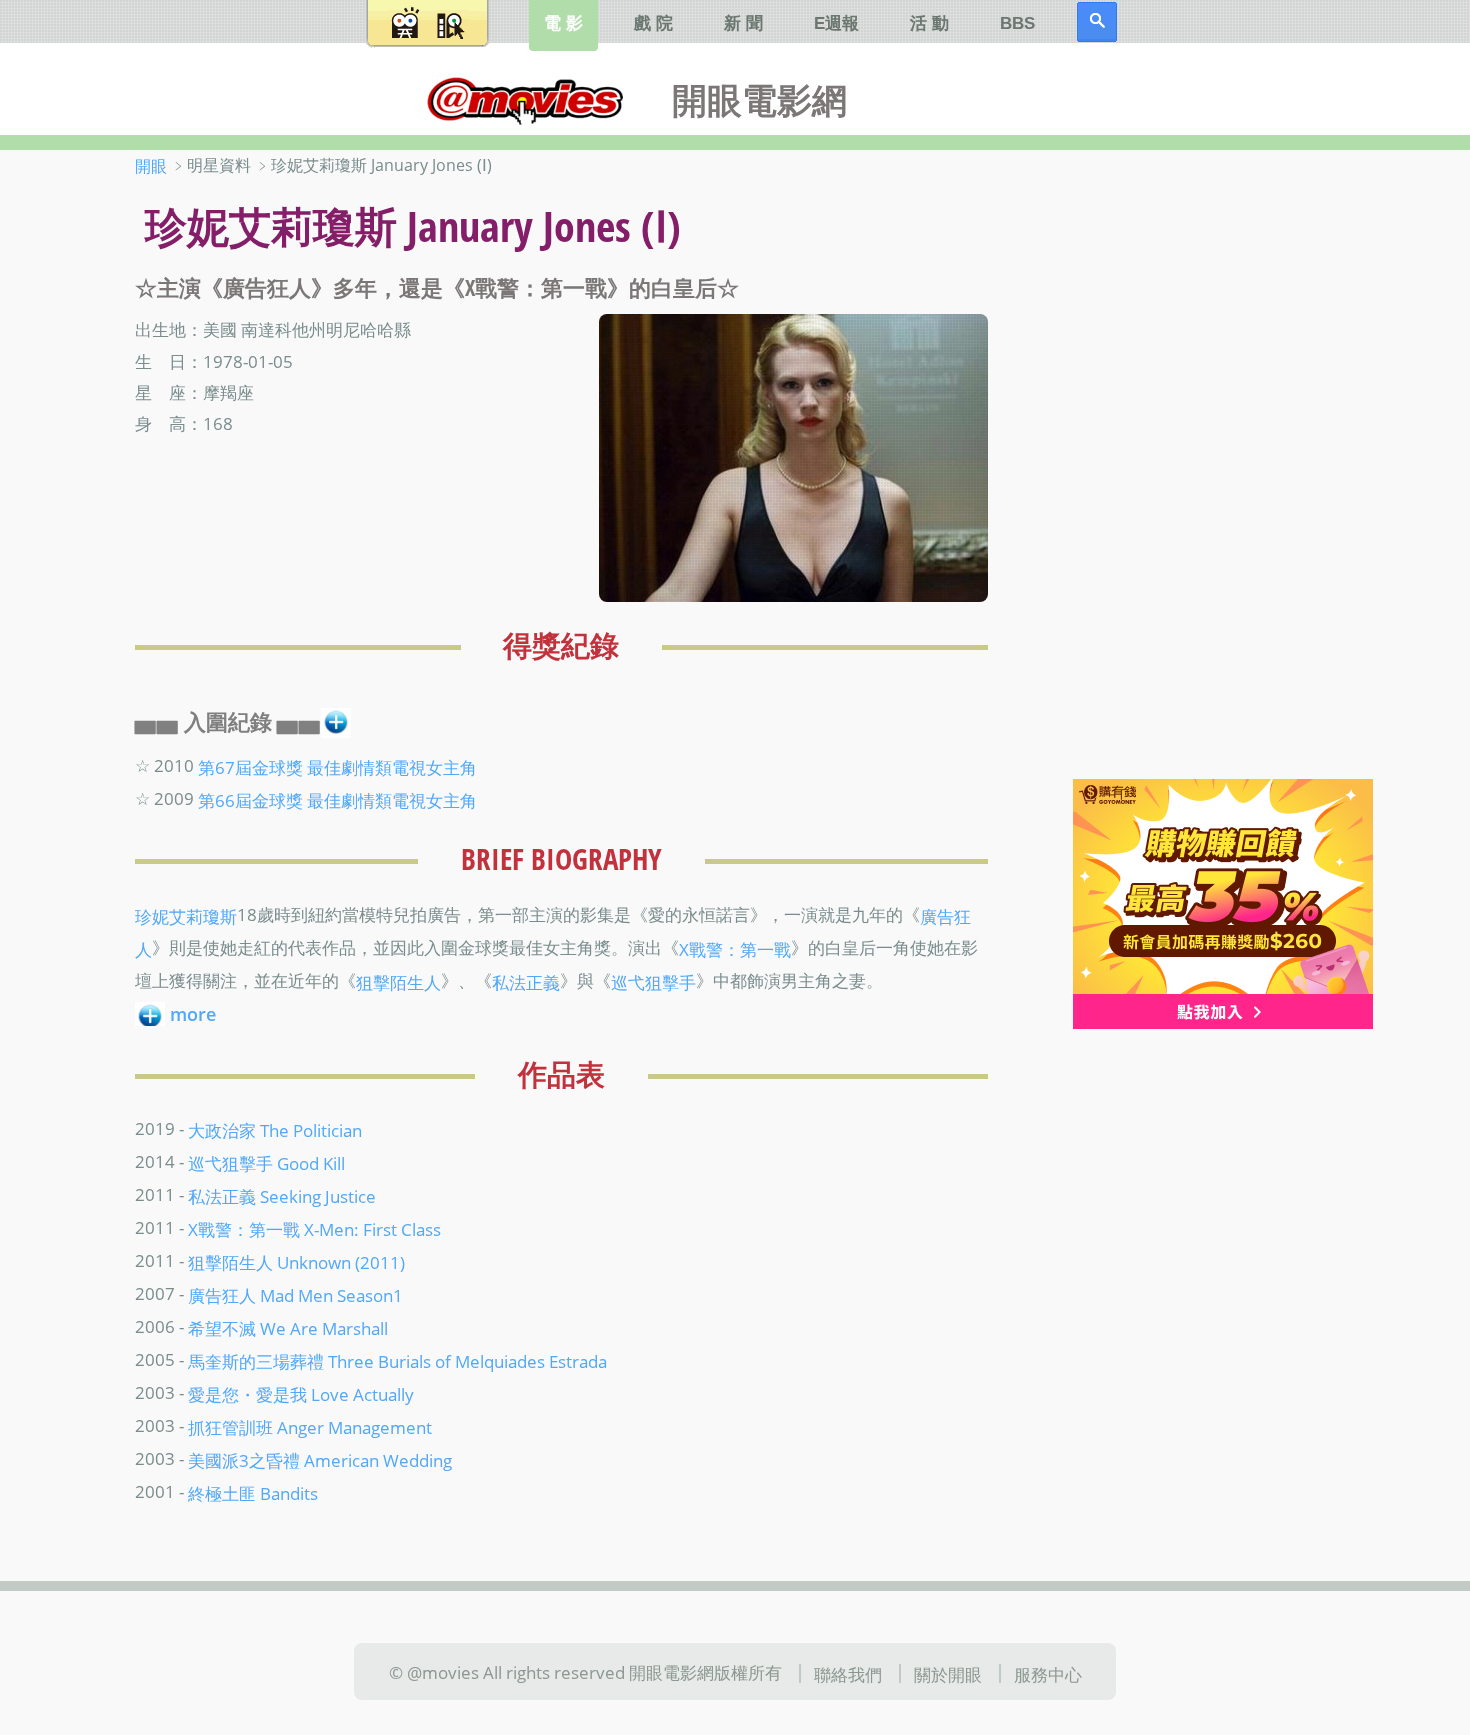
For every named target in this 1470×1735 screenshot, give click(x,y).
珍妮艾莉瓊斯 (186, 916)
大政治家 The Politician (275, 1130)
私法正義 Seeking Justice (282, 1196)
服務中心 (1048, 1673)
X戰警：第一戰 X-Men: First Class (314, 1229)
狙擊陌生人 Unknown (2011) (296, 1262)
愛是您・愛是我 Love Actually (301, 1394)
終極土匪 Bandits (253, 1493)
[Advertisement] (1204, 469)
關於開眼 (948, 1673)
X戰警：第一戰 (735, 949)
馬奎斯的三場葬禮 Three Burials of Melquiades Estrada (397, 1361)
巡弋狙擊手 (653, 981)
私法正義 (526, 981)
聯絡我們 (848, 1673)
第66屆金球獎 (250, 800)
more (193, 1014)
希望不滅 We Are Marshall (288, 1328)
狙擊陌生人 (398, 981)
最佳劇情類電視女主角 (392, 767)
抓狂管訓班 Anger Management (310, 1427)
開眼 (151, 166)
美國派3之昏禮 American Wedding (320, 1460)
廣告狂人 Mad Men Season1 (295, 1295)
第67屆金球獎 (250, 767)
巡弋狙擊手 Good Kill (266, 1163)
